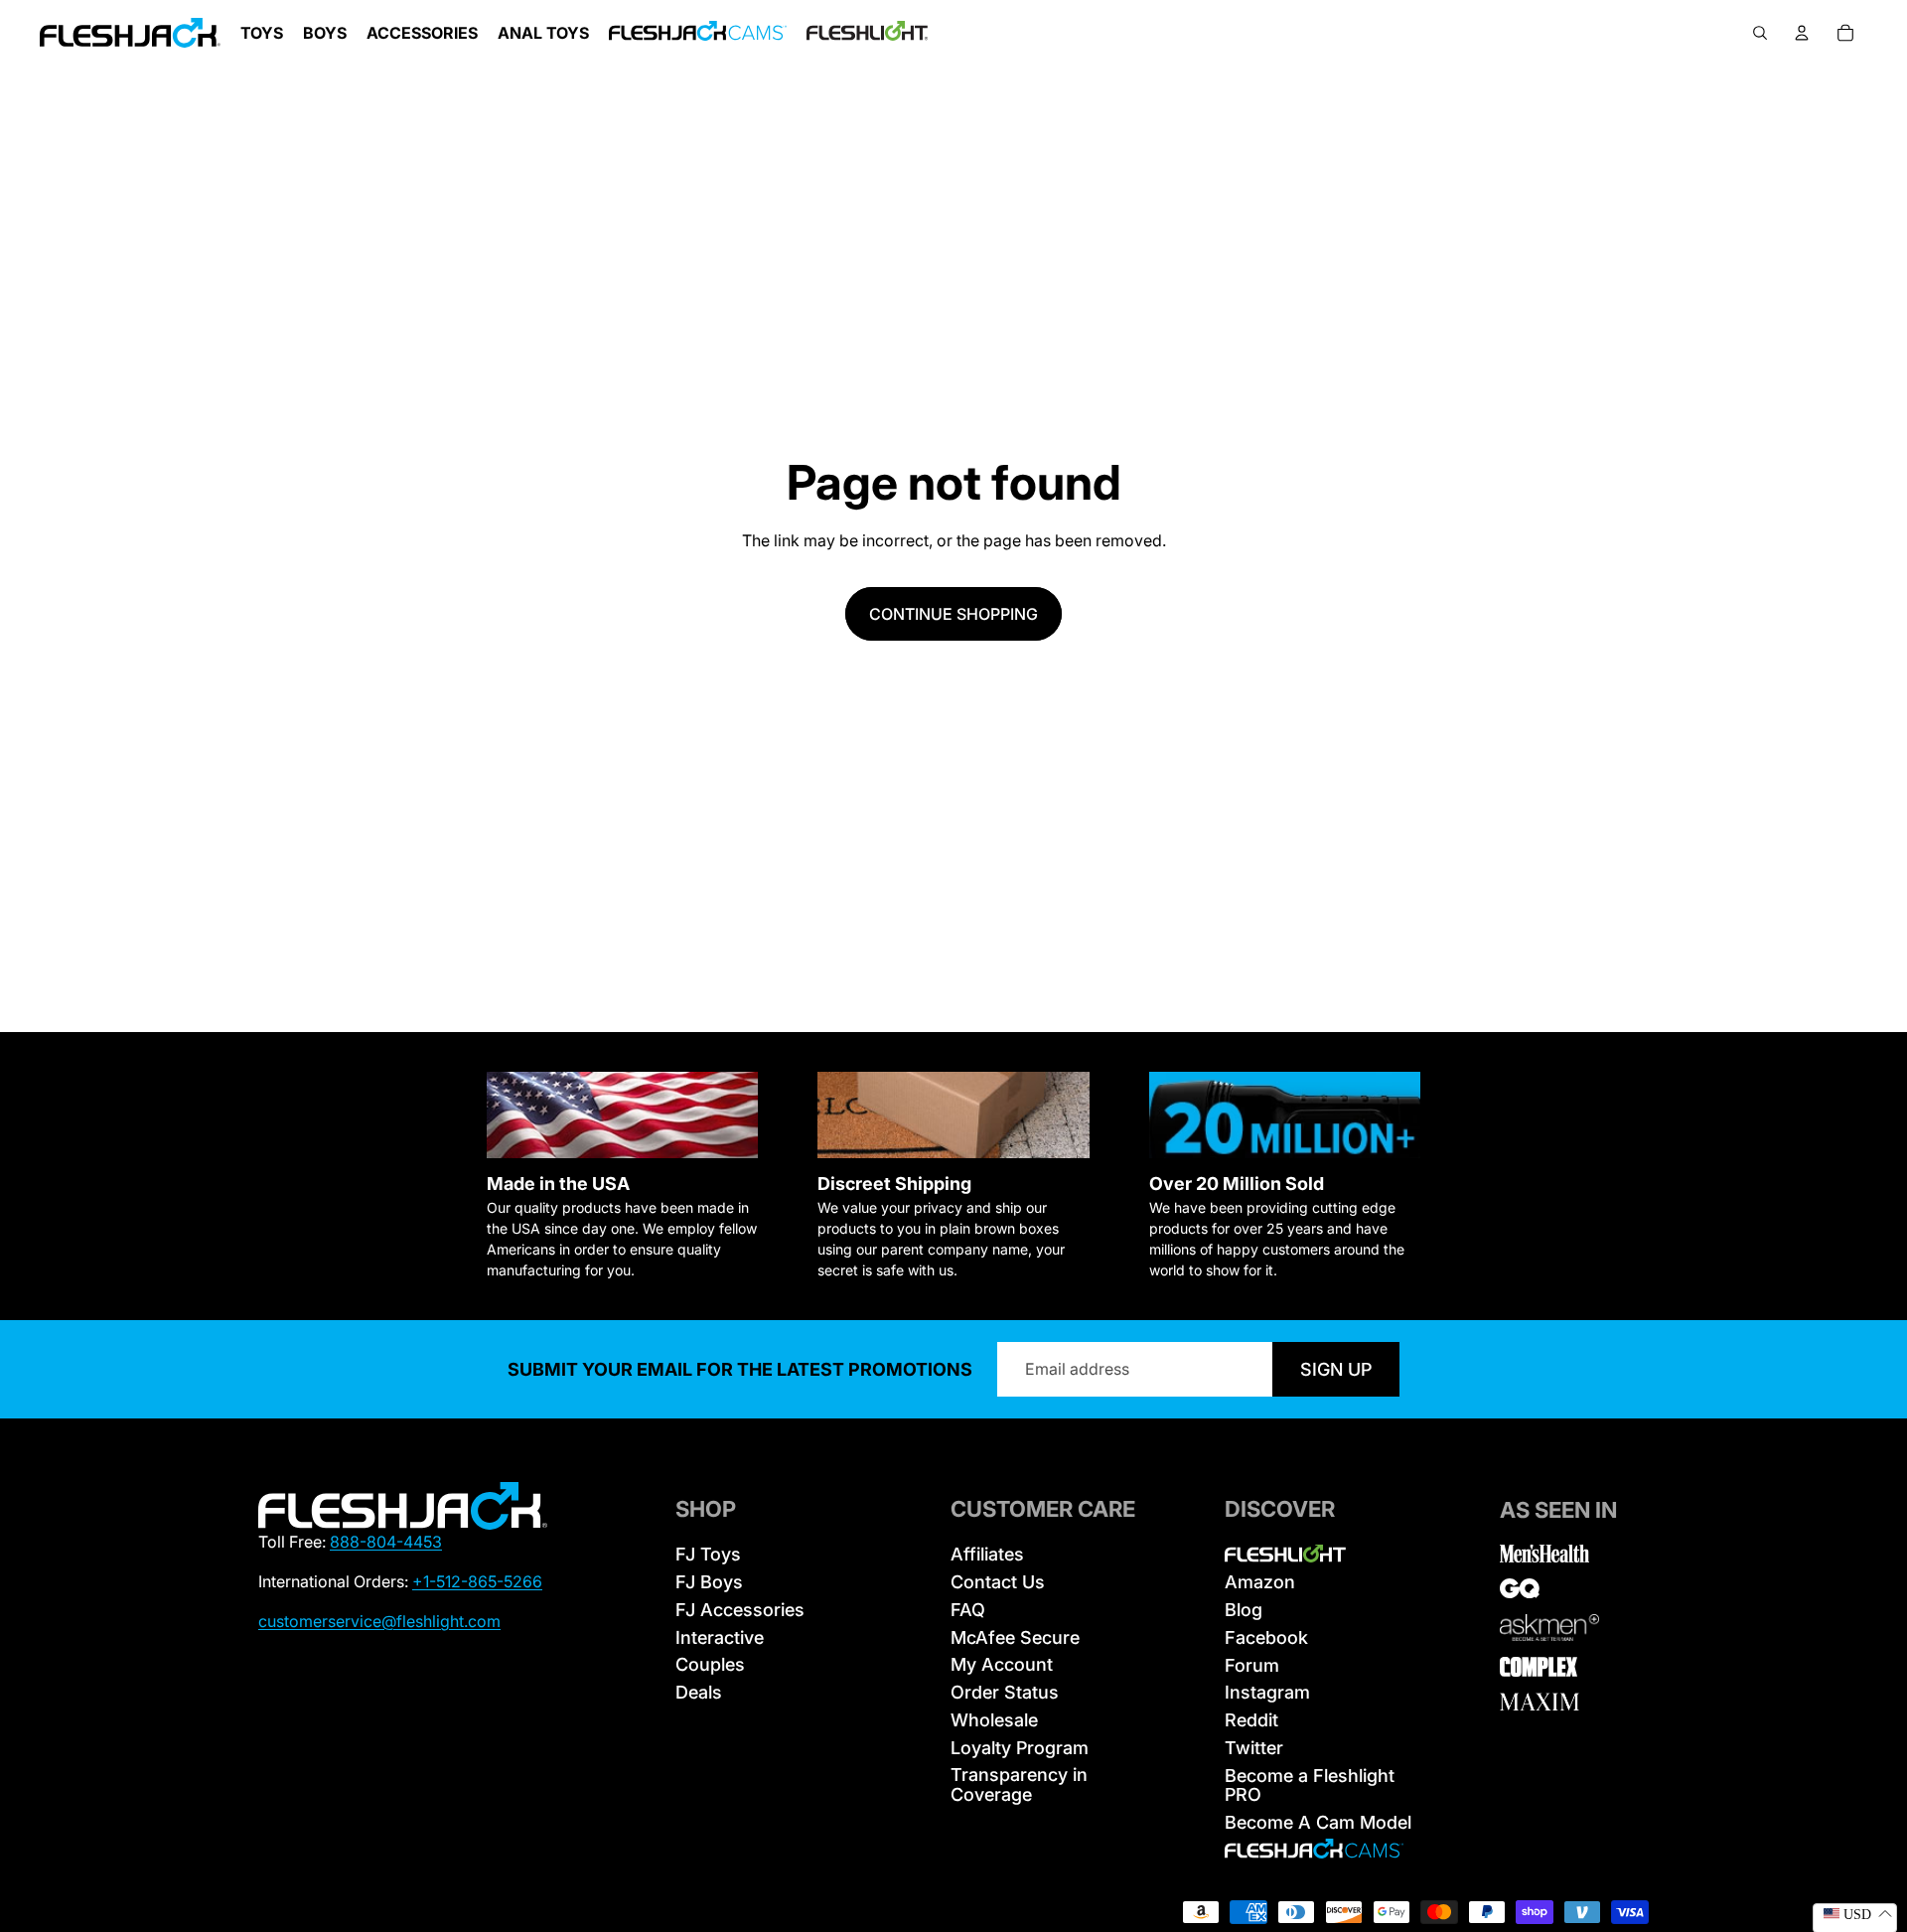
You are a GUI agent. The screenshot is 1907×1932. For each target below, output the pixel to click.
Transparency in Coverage (1019, 1784)
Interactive (720, 1637)
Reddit (1251, 1720)
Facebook (1266, 1637)
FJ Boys (709, 1582)
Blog (1244, 1610)
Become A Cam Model (1318, 1822)
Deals (699, 1692)
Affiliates (987, 1554)
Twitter (1254, 1748)
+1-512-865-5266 (477, 1581)
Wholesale (994, 1720)
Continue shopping (953, 614)
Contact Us (998, 1582)
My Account (1002, 1664)
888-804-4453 (386, 1542)
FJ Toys (708, 1554)
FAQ (968, 1610)
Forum (1252, 1665)
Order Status (1005, 1692)
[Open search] (1760, 33)
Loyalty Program (1020, 1748)
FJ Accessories (740, 1610)
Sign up (1336, 1369)
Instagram (1267, 1692)
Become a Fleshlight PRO (1310, 1785)
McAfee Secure (1015, 1637)
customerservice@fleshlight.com (379, 1621)
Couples (710, 1664)
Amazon (1260, 1582)
